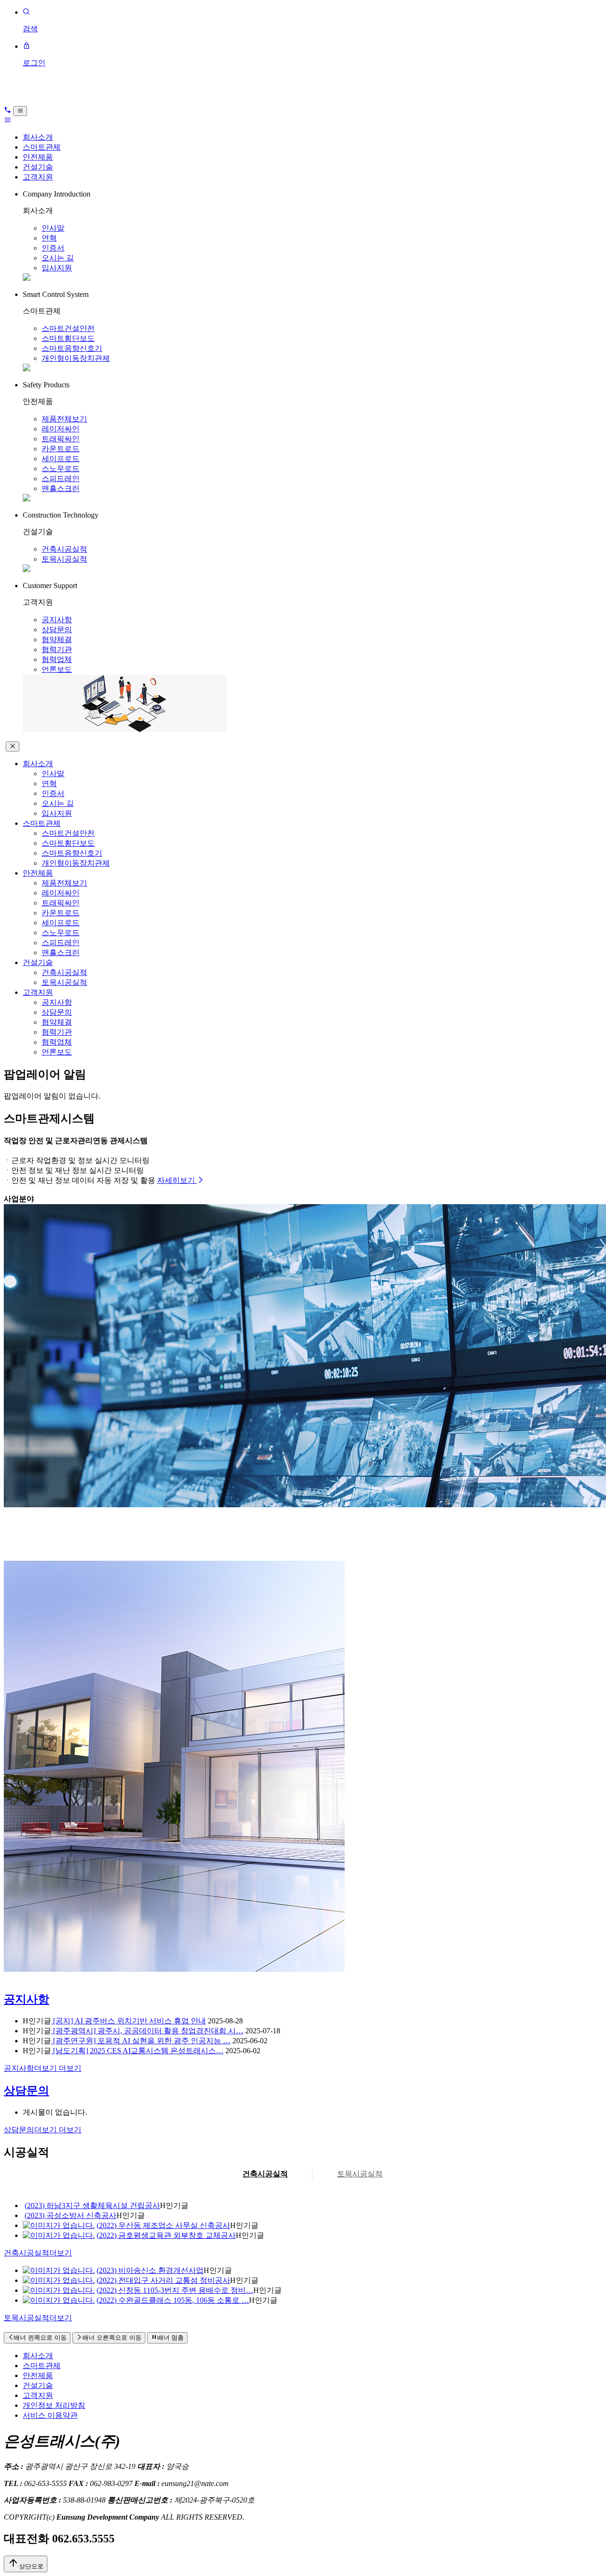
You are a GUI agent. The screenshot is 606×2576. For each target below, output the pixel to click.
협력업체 (57, 659)
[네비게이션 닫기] (13, 747)
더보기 (43, 2068)
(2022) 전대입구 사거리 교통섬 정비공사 (163, 2280)
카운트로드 (61, 449)
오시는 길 (58, 258)
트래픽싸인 (61, 439)
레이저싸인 (61, 429)
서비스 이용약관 (50, 2415)
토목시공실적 (64, 559)
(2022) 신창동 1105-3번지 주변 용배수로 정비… (175, 2290)
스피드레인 (61, 479)
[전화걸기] (8, 111)
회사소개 (38, 137)
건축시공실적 (64, 549)
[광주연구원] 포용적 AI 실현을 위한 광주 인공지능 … (141, 2041)
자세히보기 (177, 1180)
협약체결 (57, 640)
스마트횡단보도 (68, 338)
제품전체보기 (64, 419)
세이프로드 (61, 459)
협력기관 (57, 649)
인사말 (53, 228)
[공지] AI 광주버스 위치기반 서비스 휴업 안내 (129, 2021)
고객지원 (38, 177)
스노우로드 (61, 469)
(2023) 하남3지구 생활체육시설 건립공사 (92, 2205)
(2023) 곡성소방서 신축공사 (71, 2215)
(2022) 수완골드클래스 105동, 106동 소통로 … (173, 2300)
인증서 (53, 248)
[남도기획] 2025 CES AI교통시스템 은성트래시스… (137, 2051)
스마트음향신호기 (72, 348)
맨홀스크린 (61, 488)
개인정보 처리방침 (54, 2405)
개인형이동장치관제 (76, 358)
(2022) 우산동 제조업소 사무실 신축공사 (163, 2225)
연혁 (49, 238)
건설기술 (38, 167)
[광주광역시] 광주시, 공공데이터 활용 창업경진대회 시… (147, 2031)
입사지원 (57, 268)
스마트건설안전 (68, 328)
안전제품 (38, 157)
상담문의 (57, 630)
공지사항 (57, 620)
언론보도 (57, 669)
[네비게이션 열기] (20, 111)
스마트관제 (42, 147)
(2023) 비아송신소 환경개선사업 (150, 2270)
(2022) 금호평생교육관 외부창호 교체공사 (166, 2235)
